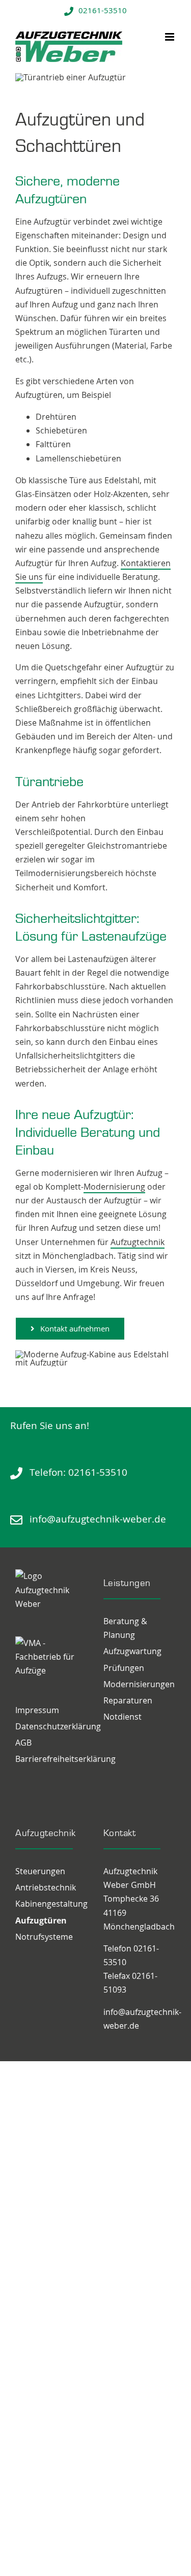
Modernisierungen (139, 1684)
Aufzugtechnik (138, 1242)
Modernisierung (114, 1187)
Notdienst (122, 1717)
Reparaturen (128, 1700)
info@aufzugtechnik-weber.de (98, 1519)
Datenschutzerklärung (52, 1726)
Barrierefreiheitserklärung (52, 1759)
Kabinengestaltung (51, 1904)
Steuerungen (40, 1871)
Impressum (37, 1710)
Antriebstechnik (46, 1887)
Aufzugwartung (132, 1651)
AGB (23, 1743)
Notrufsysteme (44, 1937)
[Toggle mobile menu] (170, 37)
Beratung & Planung (125, 1628)
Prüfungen (124, 1668)
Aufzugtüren (41, 1920)
